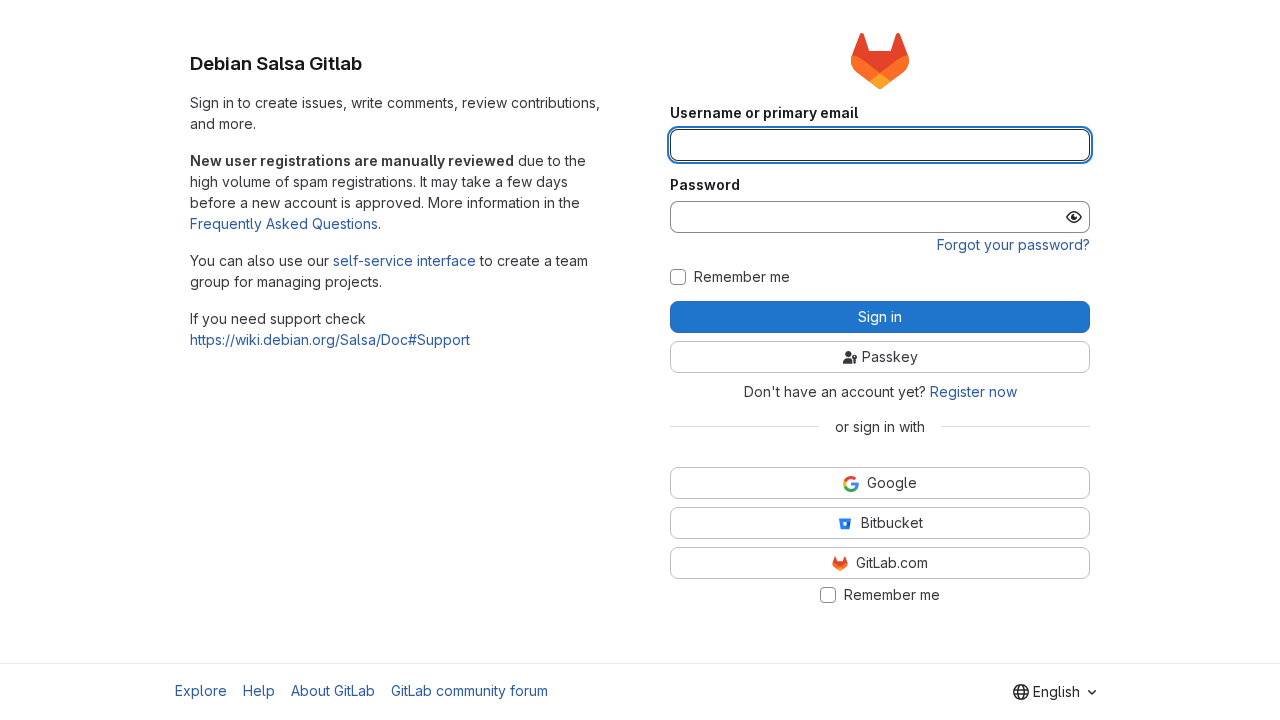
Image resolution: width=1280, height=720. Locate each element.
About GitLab (333, 690)
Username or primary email (764, 113)
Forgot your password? (1013, 244)
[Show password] (1074, 217)
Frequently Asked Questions (284, 223)
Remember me (742, 277)
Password (705, 185)
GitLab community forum (469, 690)
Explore (201, 690)
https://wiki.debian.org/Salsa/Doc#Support (330, 339)
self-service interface (404, 260)
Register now (973, 391)
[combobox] (1054, 692)
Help (259, 690)
